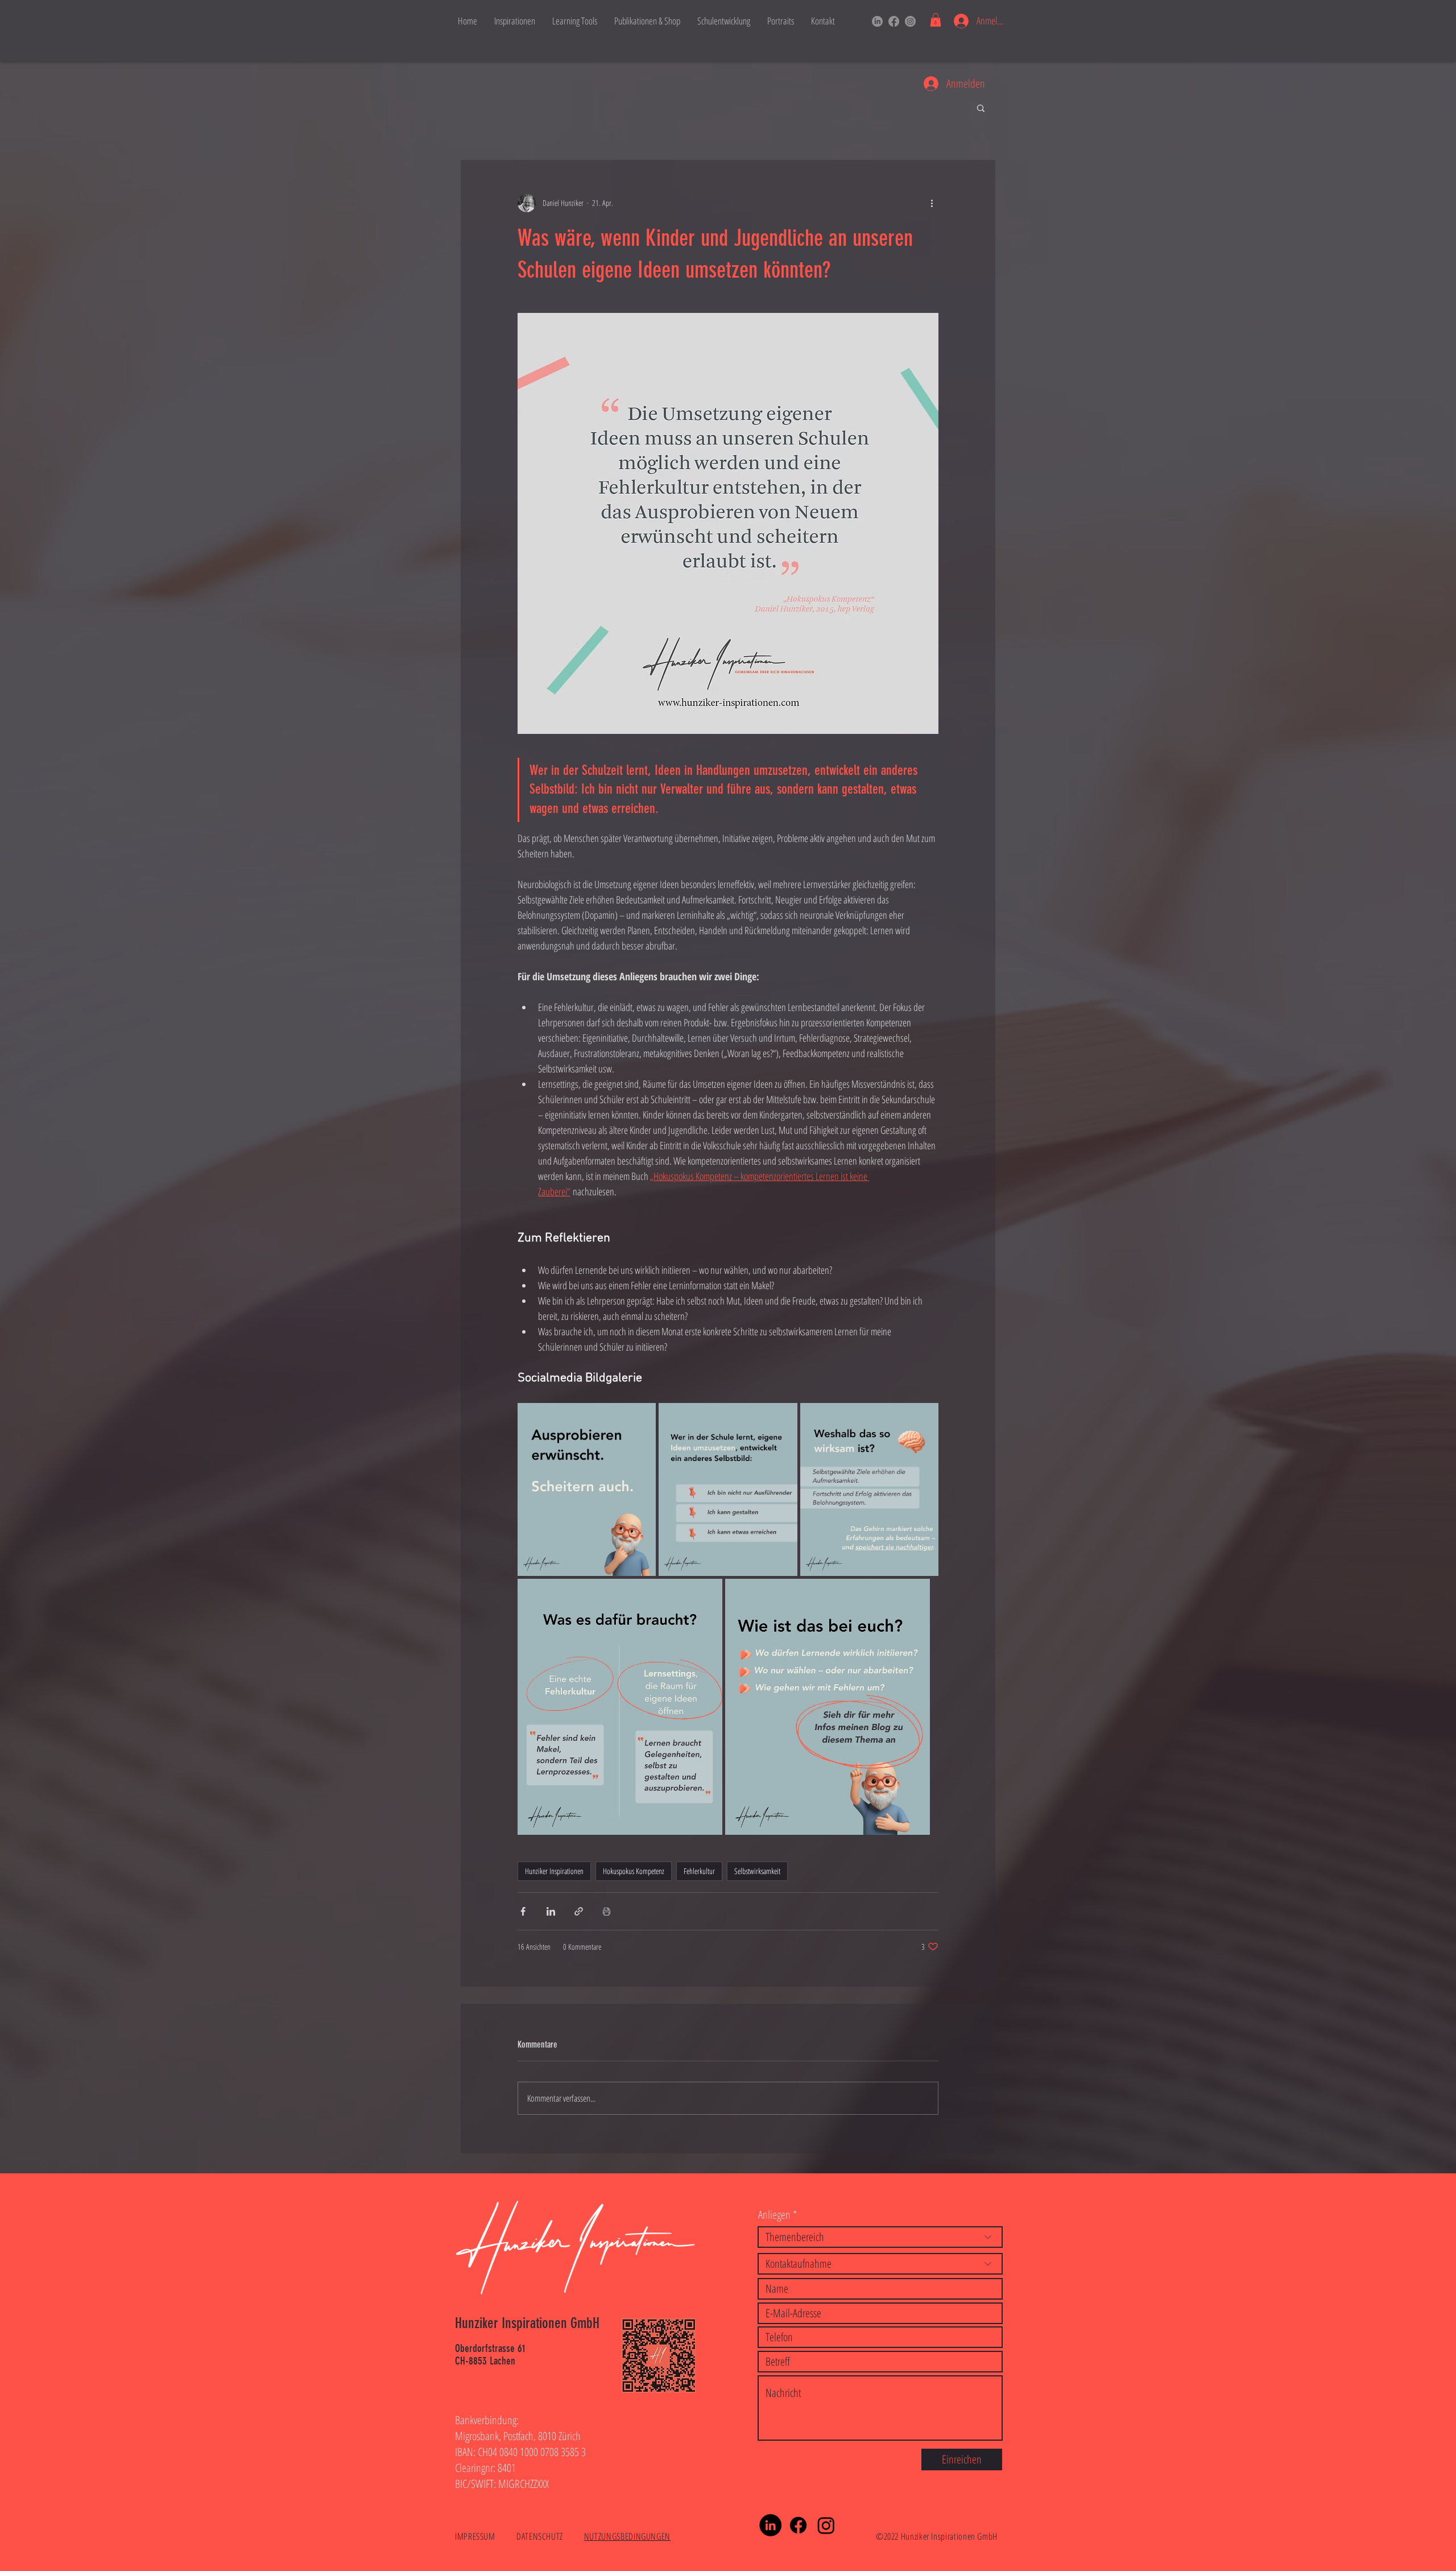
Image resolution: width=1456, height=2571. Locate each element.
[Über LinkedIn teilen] (551, 1911)
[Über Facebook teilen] (523, 1911)
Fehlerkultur (699, 1871)
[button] (936, 20)
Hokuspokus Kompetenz (634, 1871)
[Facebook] (894, 21)
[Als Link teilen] (579, 1911)
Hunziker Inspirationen (554, 1871)
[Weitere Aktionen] (932, 203)
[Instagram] (910, 21)
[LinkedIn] (877, 21)
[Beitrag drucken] (607, 1911)
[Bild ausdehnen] (587, 1489)
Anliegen (774, 2215)
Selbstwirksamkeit (757, 1871)
